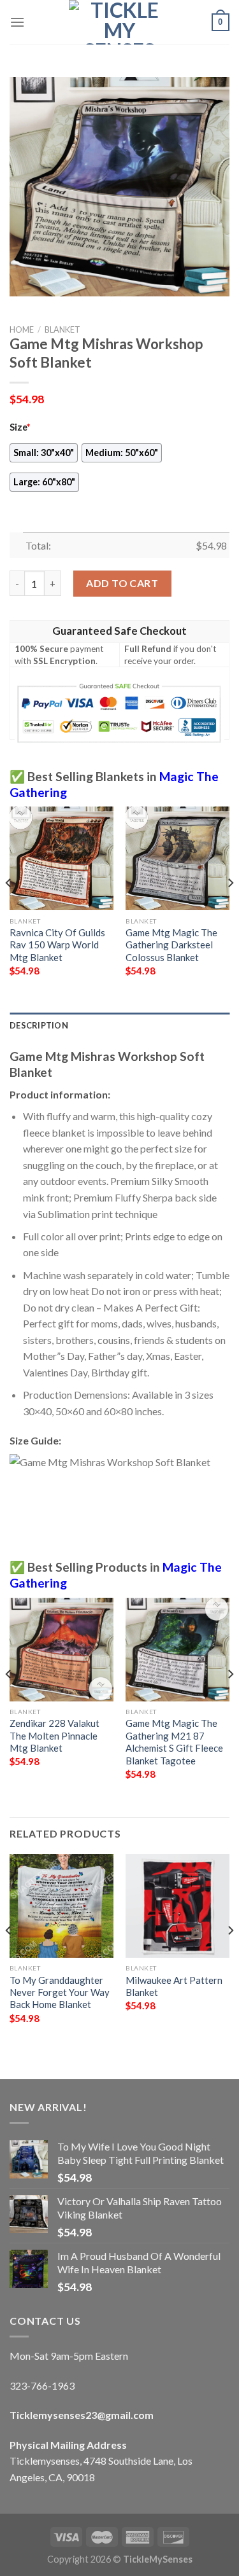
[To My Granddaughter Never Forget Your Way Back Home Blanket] (62, 1906)
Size (20, 427)
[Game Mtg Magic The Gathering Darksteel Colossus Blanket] (177, 858)
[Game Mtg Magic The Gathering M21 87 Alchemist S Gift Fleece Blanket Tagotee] (177, 1650)
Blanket (62, 329)
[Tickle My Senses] (120, 22)
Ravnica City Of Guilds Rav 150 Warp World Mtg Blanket (57, 945)
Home (22, 329)
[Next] (230, 908)
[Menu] (17, 22)
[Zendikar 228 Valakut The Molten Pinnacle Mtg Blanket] (62, 1650)
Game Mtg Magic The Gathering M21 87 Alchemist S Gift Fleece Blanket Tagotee (174, 1742)
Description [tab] (39, 1025)
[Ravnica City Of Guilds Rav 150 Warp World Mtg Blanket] (62, 858)
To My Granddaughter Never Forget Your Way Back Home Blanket (60, 1992)
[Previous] (9, 908)
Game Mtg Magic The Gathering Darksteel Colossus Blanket (171, 945)
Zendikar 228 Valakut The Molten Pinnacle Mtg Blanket (54, 1735)
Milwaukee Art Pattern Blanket (174, 1986)
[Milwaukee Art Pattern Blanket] (177, 1906)
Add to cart (122, 583)
